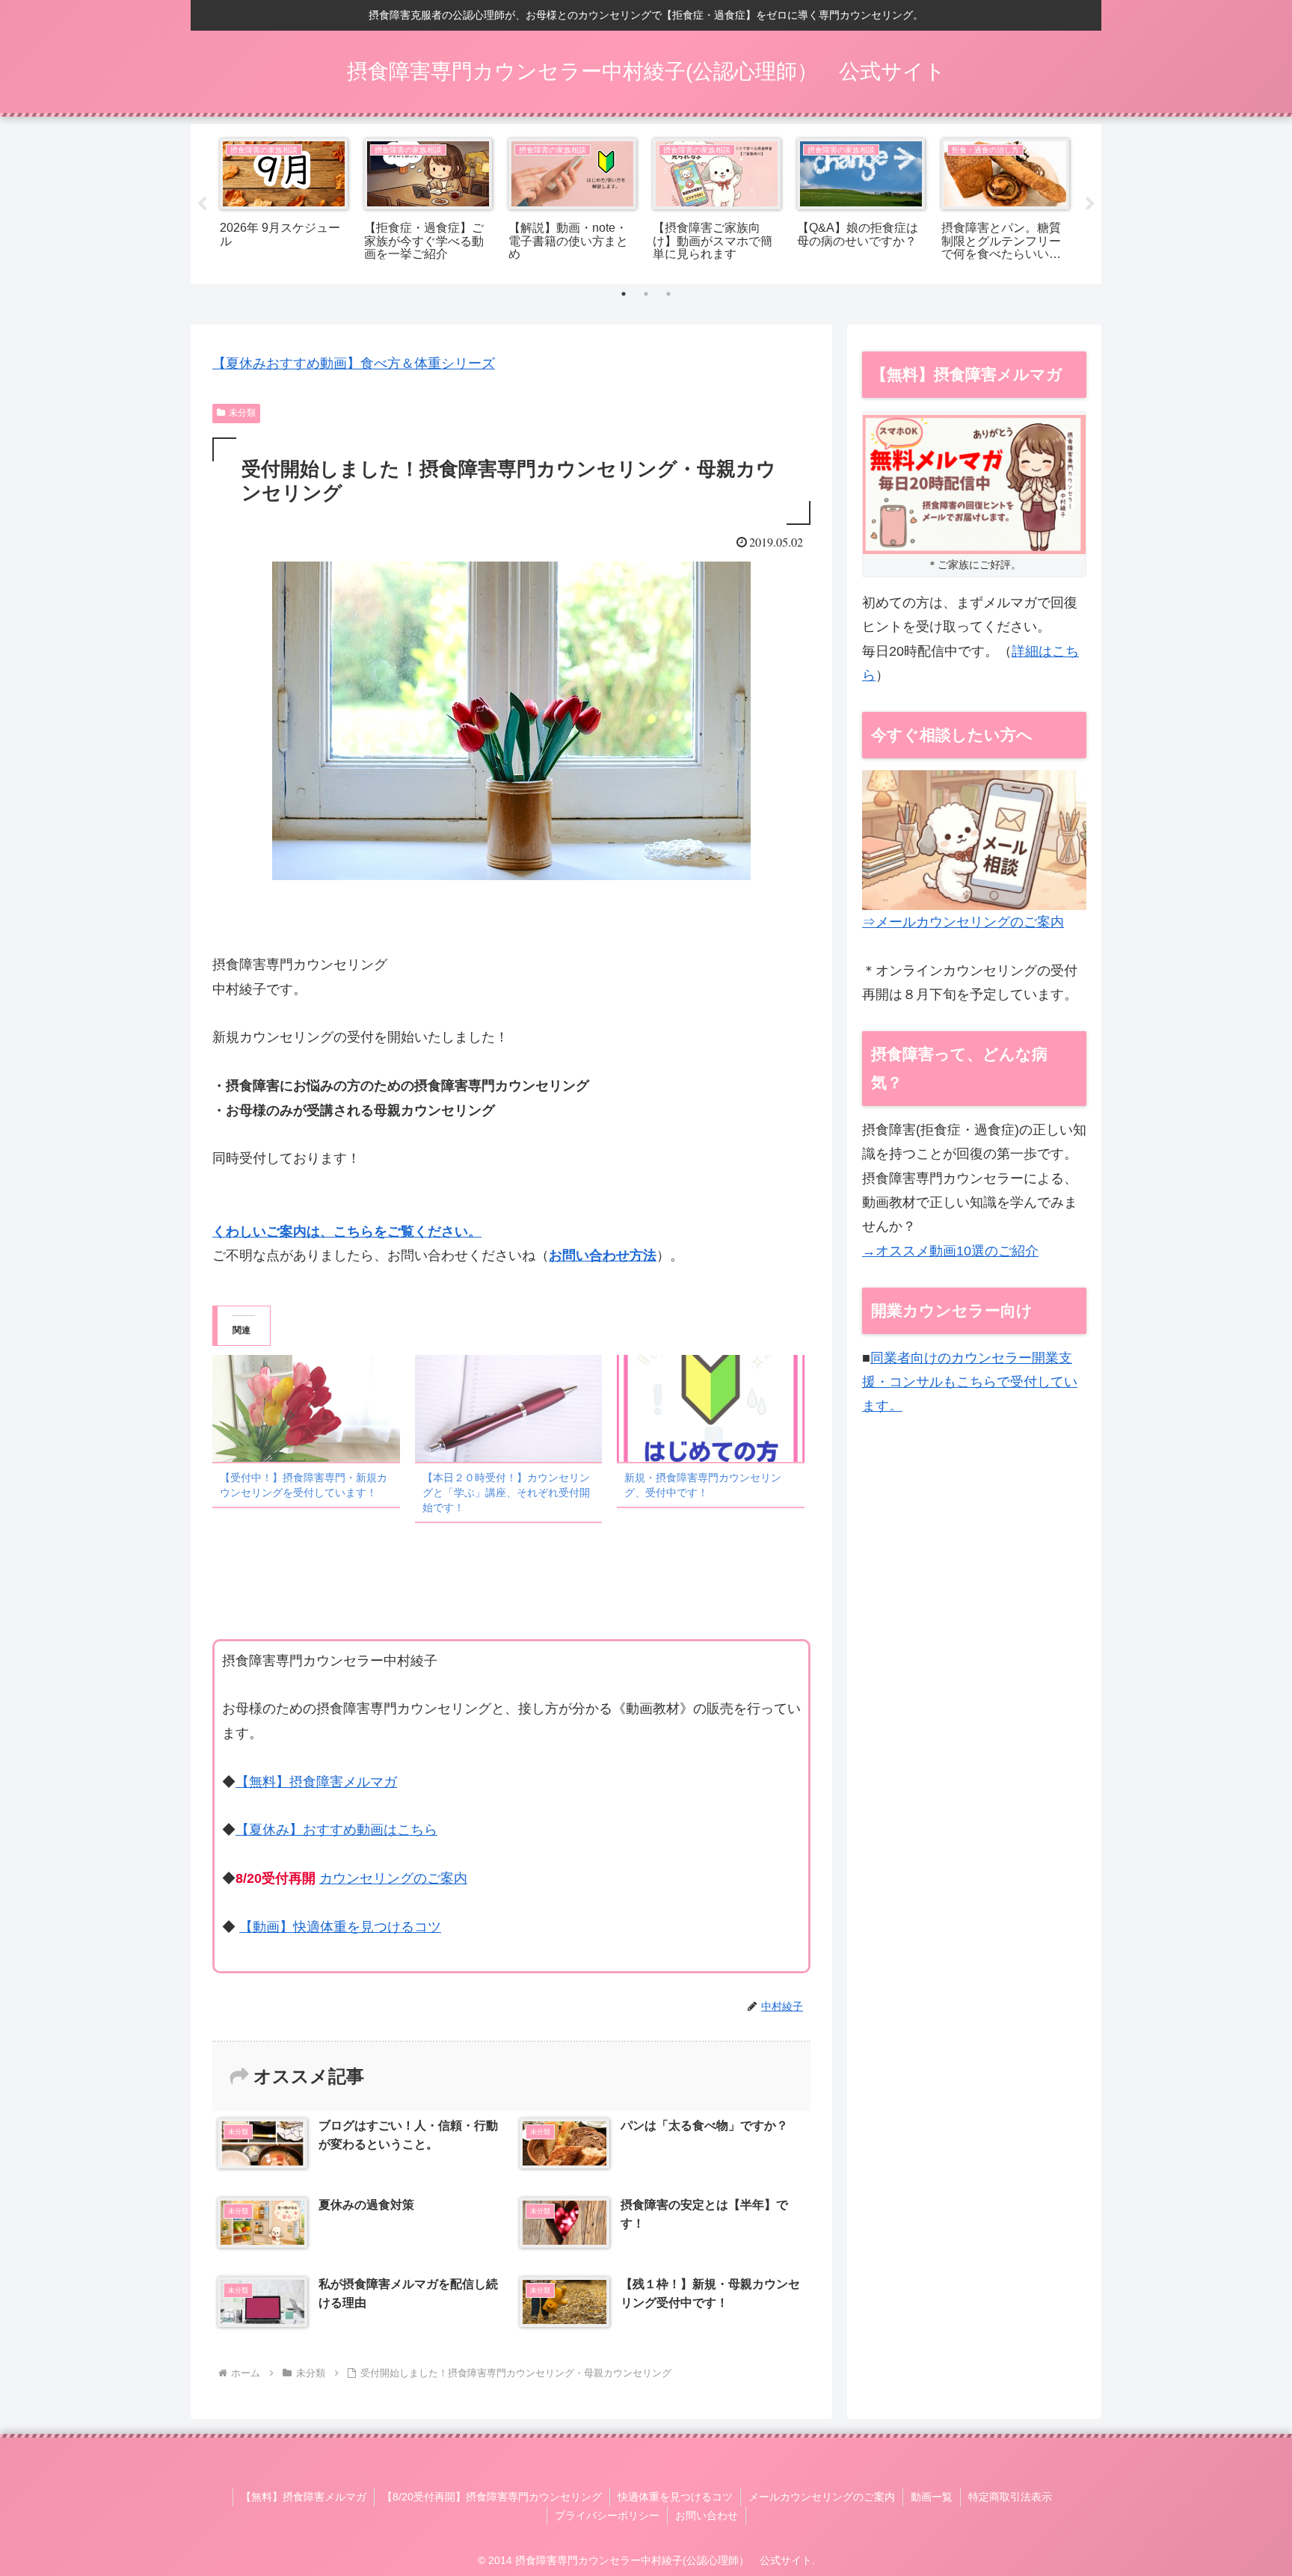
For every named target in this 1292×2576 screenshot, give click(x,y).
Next (1090, 204)
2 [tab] (646, 294)
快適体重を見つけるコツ (675, 2497)
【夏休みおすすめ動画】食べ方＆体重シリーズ (354, 363)
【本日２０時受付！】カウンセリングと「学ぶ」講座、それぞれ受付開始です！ (506, 1493)
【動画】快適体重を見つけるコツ (340, 1927)
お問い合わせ (707, 2515)
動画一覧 (932, 2497)
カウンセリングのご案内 (393, 1878)
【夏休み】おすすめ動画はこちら (336, 1830)
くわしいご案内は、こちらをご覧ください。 (347, 1232)
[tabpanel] (284, 202)
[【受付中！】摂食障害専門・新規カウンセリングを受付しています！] (306, 1408)
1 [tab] (624, 294)
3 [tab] (668, 294)
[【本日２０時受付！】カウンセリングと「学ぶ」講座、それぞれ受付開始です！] (509, 1408)
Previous (202, 204)
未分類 (242, 413)
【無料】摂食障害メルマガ (316, 1782)
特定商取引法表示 (1010, 2497)
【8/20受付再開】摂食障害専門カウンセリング (492, 2497)
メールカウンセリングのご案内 (822, 2497)
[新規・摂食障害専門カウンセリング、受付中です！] (711, 1408)
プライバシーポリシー (607, 2515)
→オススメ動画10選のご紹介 (950, 1251)
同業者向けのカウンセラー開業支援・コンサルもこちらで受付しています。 (970, 1382)
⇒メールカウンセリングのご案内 (963, 922)
